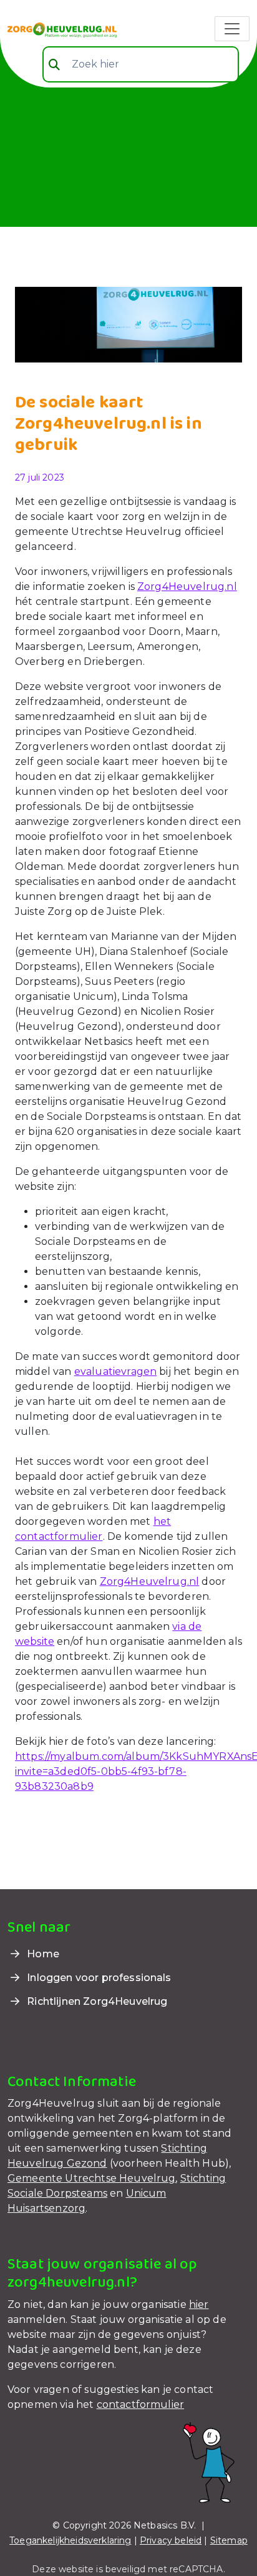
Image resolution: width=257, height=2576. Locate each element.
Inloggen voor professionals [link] (98, 1978)
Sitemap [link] (229, 2540)
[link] (62, 29)
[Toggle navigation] (232, 29)
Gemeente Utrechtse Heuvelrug (91, 2178)
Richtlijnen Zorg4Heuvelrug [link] (96, 2001)
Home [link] (42, 1954)
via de (187, 1626)
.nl (230, 587)
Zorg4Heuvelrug (181, 587)
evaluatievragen (115, 1371)
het (162, 1521)
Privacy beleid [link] (171, 2540)
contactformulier (59, 1536)
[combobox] (141, 64)
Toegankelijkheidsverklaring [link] (70, 2540)
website (35, 1641)
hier (199, 2304)
